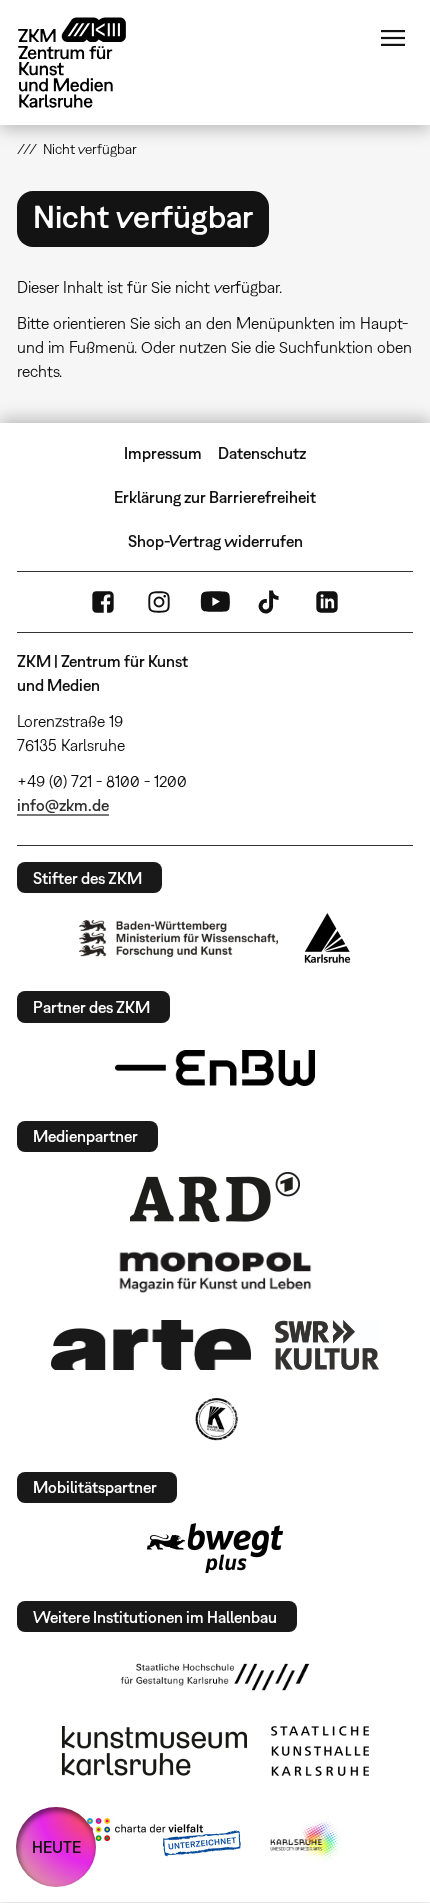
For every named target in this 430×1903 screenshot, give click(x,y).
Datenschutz (262, 453)
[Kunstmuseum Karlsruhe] (154, 1751)
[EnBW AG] (215, 1068)
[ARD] (215, 1197)
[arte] (151, 1344)
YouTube (215, 602)
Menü (393, 38)
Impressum (163, 453)
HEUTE (56, 1847)
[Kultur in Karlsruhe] (215, 1419)
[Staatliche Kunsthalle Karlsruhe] (320, 1751)
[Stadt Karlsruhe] (327, 938)
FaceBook (103, 602)
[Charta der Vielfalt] (163, 1841)
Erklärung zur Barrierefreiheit (215, 497)
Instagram (159, 602)
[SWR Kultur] (327, 1345)
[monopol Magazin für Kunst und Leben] (215, 1271)
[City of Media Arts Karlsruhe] (306, 1841)
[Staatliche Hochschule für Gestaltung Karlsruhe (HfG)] (215, 1677)
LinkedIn (327, 602)
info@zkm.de (63, 805)
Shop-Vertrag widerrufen (215, 541)
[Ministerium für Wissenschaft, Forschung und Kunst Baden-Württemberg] (179, 938)
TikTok (271, 602)
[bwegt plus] (215, 1548)
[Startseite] (87, 62)
